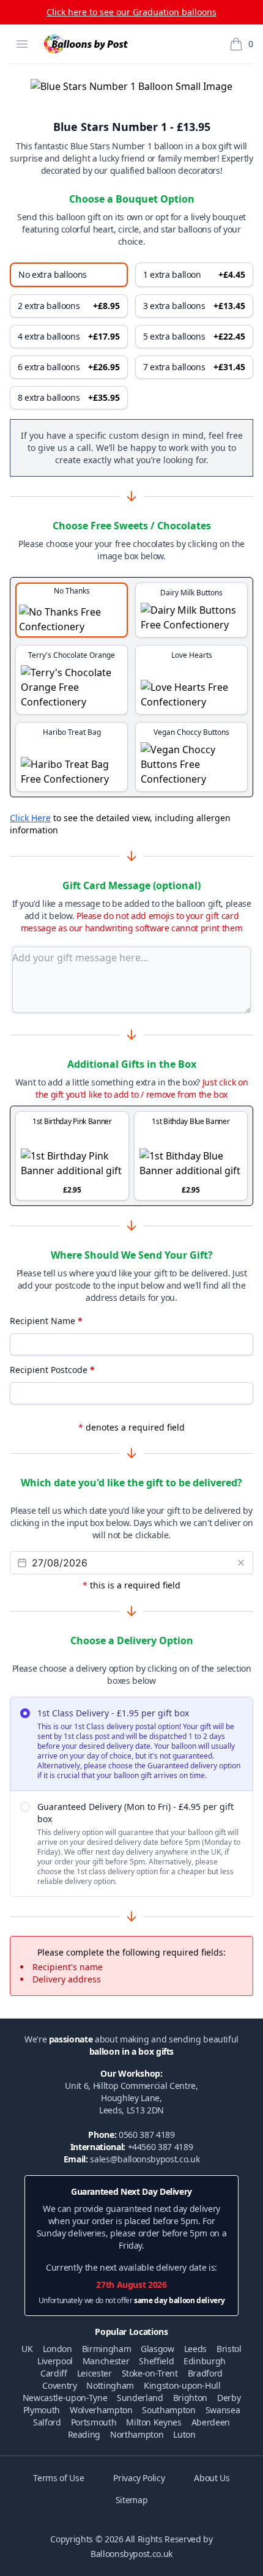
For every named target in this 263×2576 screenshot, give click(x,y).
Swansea (223, 2410)
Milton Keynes (154, 2422)
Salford (47, 2422)
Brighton (190, 2398)
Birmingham (107, 2349)
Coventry (59, 2385)
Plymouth (42, 2410)
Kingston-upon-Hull (182, 2385)
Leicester (94, 2373)
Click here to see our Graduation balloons (131, 12)
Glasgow (157, 2349)
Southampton (169, 2410)
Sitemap (132, 2500)
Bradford (205, 2373)
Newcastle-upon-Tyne (65, 2398)
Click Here (30, 818)
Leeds (195, 2349)
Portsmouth (94, 2422)
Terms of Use (58, 2478)
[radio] (131, 1744)
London (57, 2349)
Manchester (106, 2361)
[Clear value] (241, 1563)
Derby (229, 2398)
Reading (84, 2434)
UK (27, 2349)
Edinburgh (205, 2361)
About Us (212, 2478)
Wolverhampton (101, 2410)
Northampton (137, 2434)
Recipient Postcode (52, 1370)
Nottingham (110, 2385)
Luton (184, 2434)
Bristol (229, 2349)
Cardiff (54, 2373)
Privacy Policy (139, 2478)
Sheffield (156, 2361)
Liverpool (55, 2361)
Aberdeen (211, 2422)
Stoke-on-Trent (150, 2373)
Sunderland (140, 2398)
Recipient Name (46, 1321)
